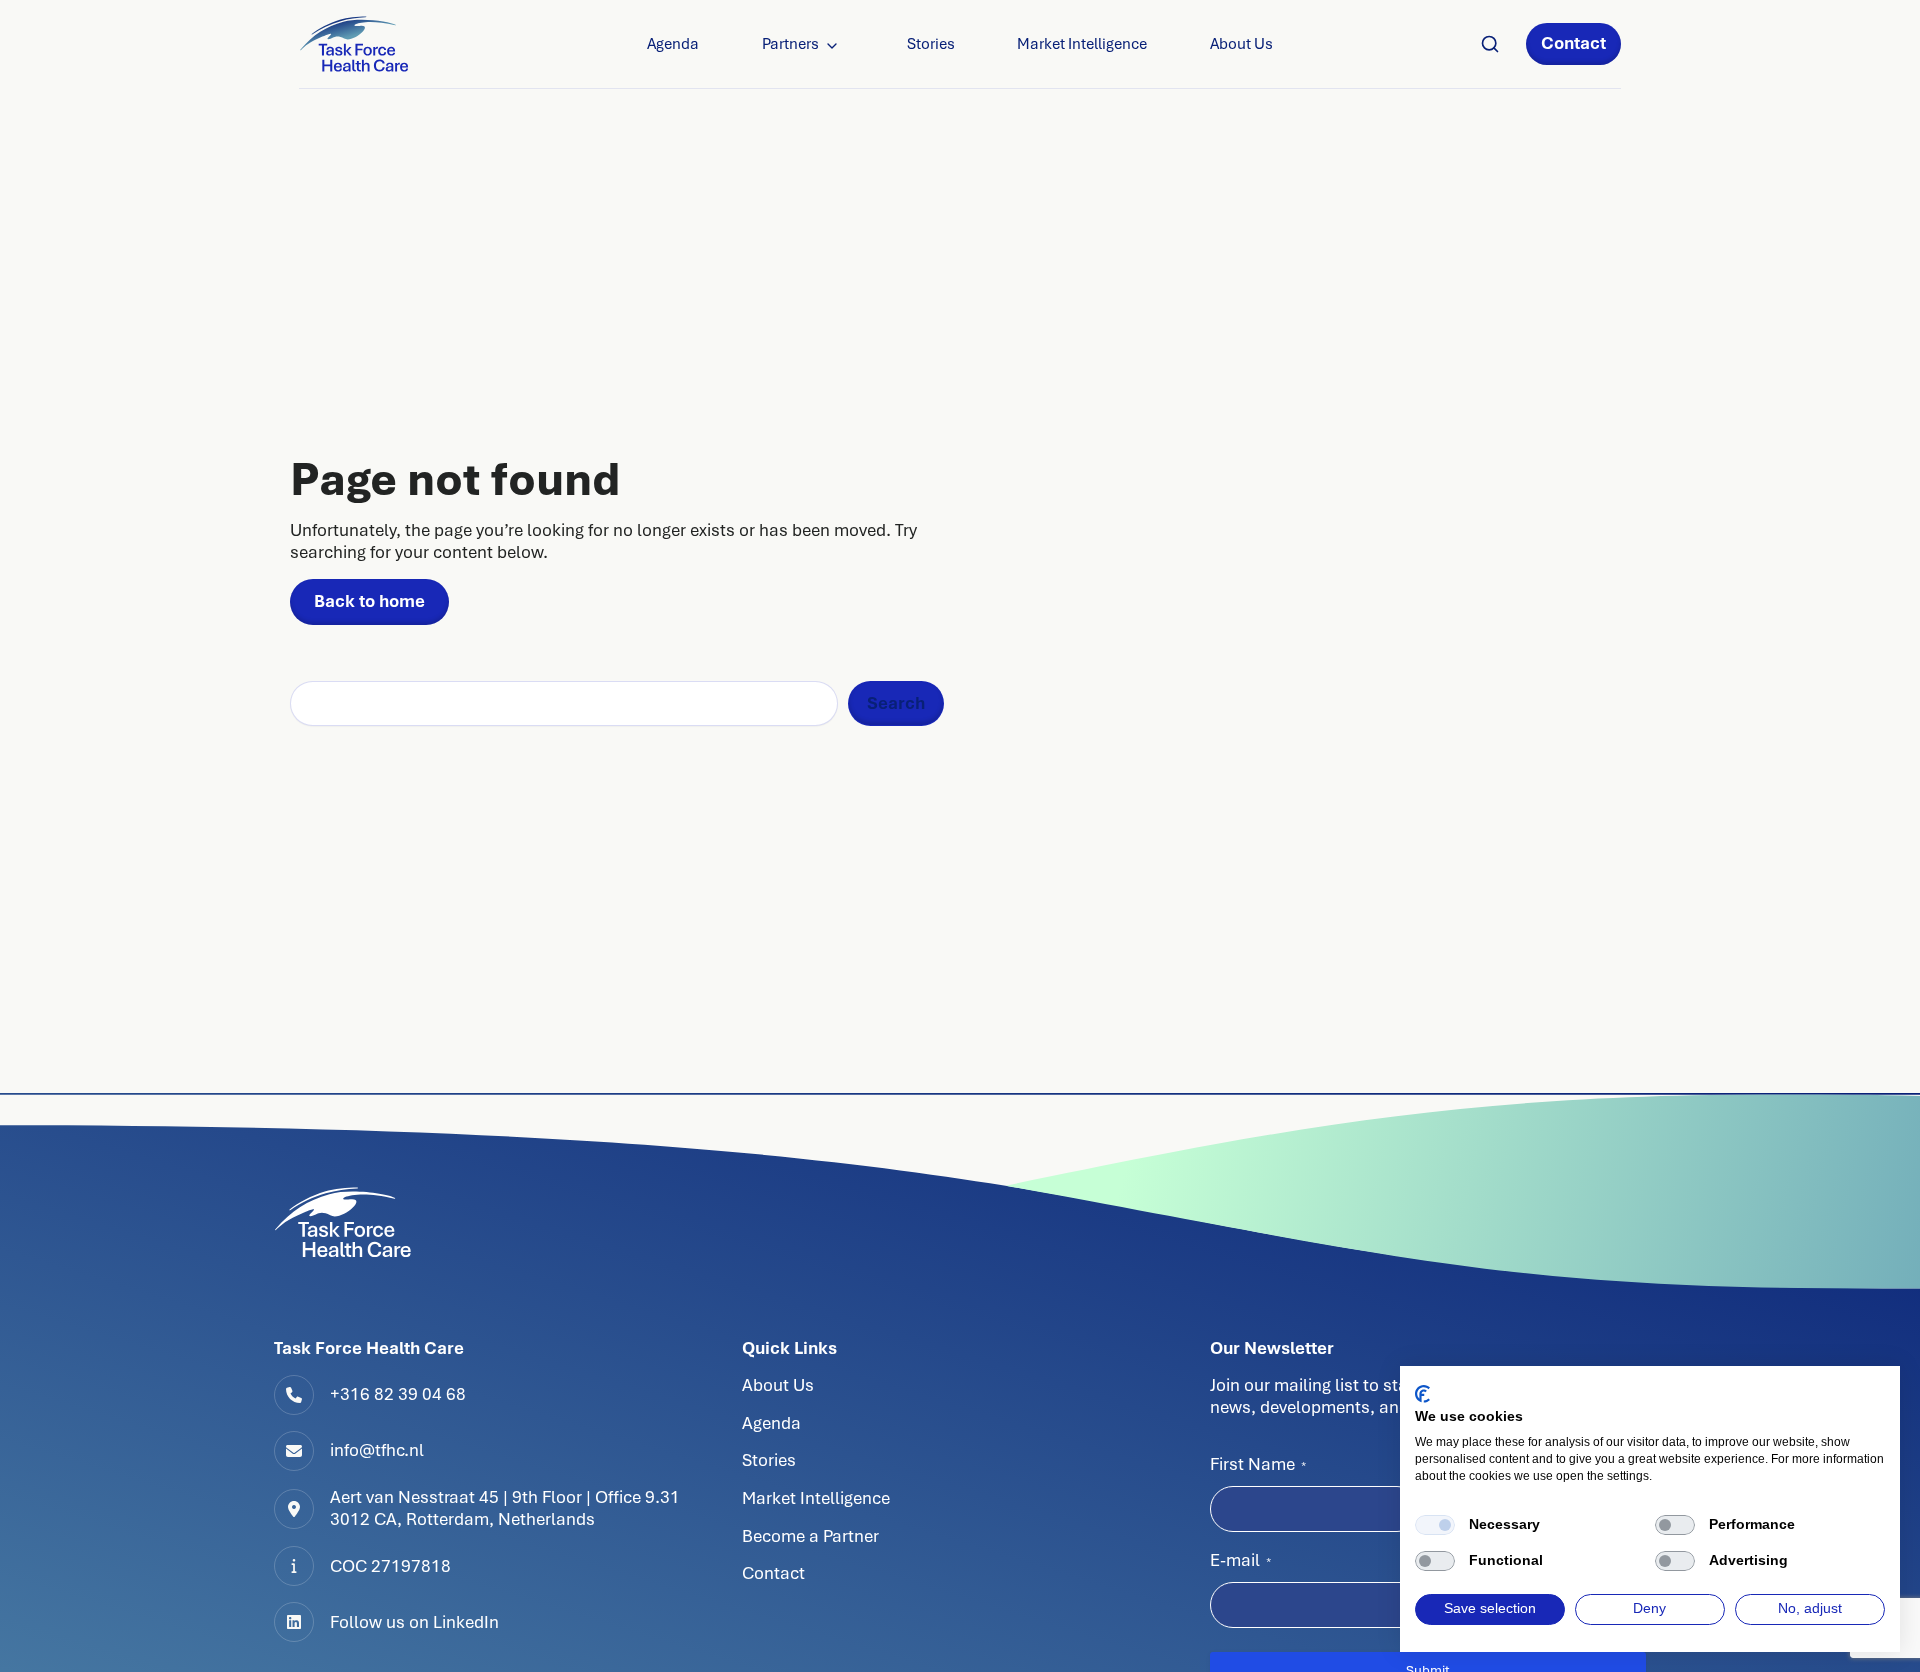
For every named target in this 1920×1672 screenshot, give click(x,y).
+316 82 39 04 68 (398, 1394)
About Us (1241, 44)
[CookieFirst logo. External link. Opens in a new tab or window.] (1422, 1394)
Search (896, 703)
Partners (790, 44)
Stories (931, 44)
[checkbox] (1435, 1525)
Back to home (369, 601)
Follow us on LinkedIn (414, 1622)
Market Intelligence (1082, 44)
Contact (1573, 43)
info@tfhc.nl (377, 1450)
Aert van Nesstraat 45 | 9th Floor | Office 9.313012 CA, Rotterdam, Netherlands (505, 1508)
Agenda (673, 44)
